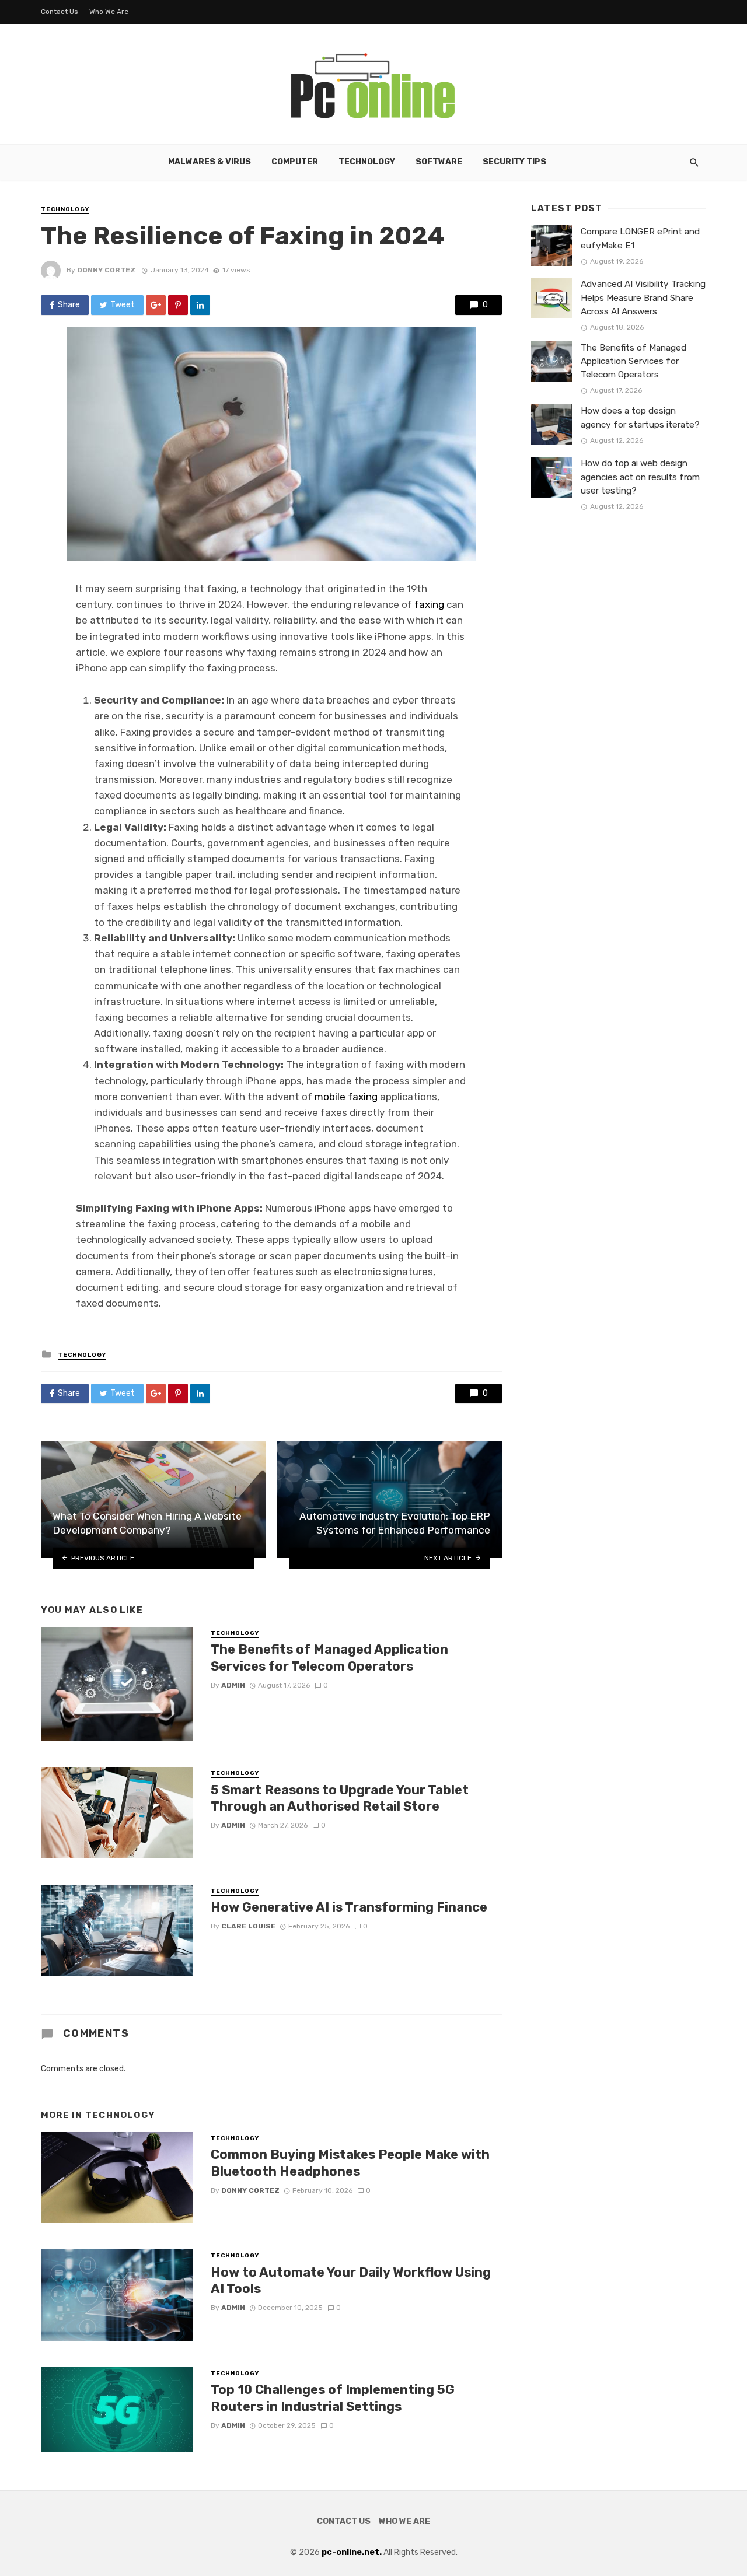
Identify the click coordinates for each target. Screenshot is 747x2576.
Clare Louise (248, 1926)
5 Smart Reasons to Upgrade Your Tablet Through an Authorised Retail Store (340, 1798)
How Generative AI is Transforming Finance (349, 1907)
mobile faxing (346, 1097)
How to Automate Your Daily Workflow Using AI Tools (351, 2281)
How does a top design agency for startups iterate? (640, 417)
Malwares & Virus (210, 162)
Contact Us (60, 12)
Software (439, 162)
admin (233, 1685)
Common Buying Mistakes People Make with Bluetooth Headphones (350, 2163)
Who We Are (109, 12)
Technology (367, 162)
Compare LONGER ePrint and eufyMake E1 (640, 238)
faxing (429, 604)
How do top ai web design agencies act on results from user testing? (640, 477)
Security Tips (514, 162)
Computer (295, 162)
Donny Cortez (106, 270)
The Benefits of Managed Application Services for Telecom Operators (329, 1658)
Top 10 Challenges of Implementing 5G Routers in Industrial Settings (333, 2398)
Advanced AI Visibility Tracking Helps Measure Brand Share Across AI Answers (643, 297)
